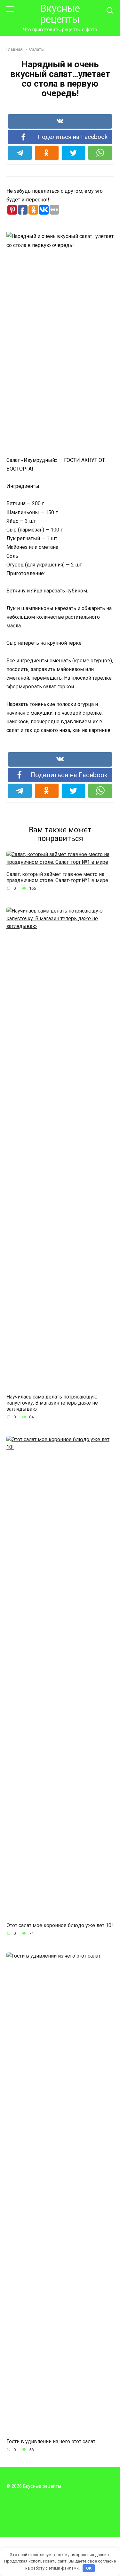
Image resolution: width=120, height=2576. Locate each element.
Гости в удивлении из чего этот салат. (51, 2441)
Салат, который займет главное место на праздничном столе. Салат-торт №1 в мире (57, 877)
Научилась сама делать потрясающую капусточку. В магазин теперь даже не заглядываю (52, 1403)
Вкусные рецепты (60, 14)
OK (89, 2568)
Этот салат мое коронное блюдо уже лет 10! (60, 1925)
